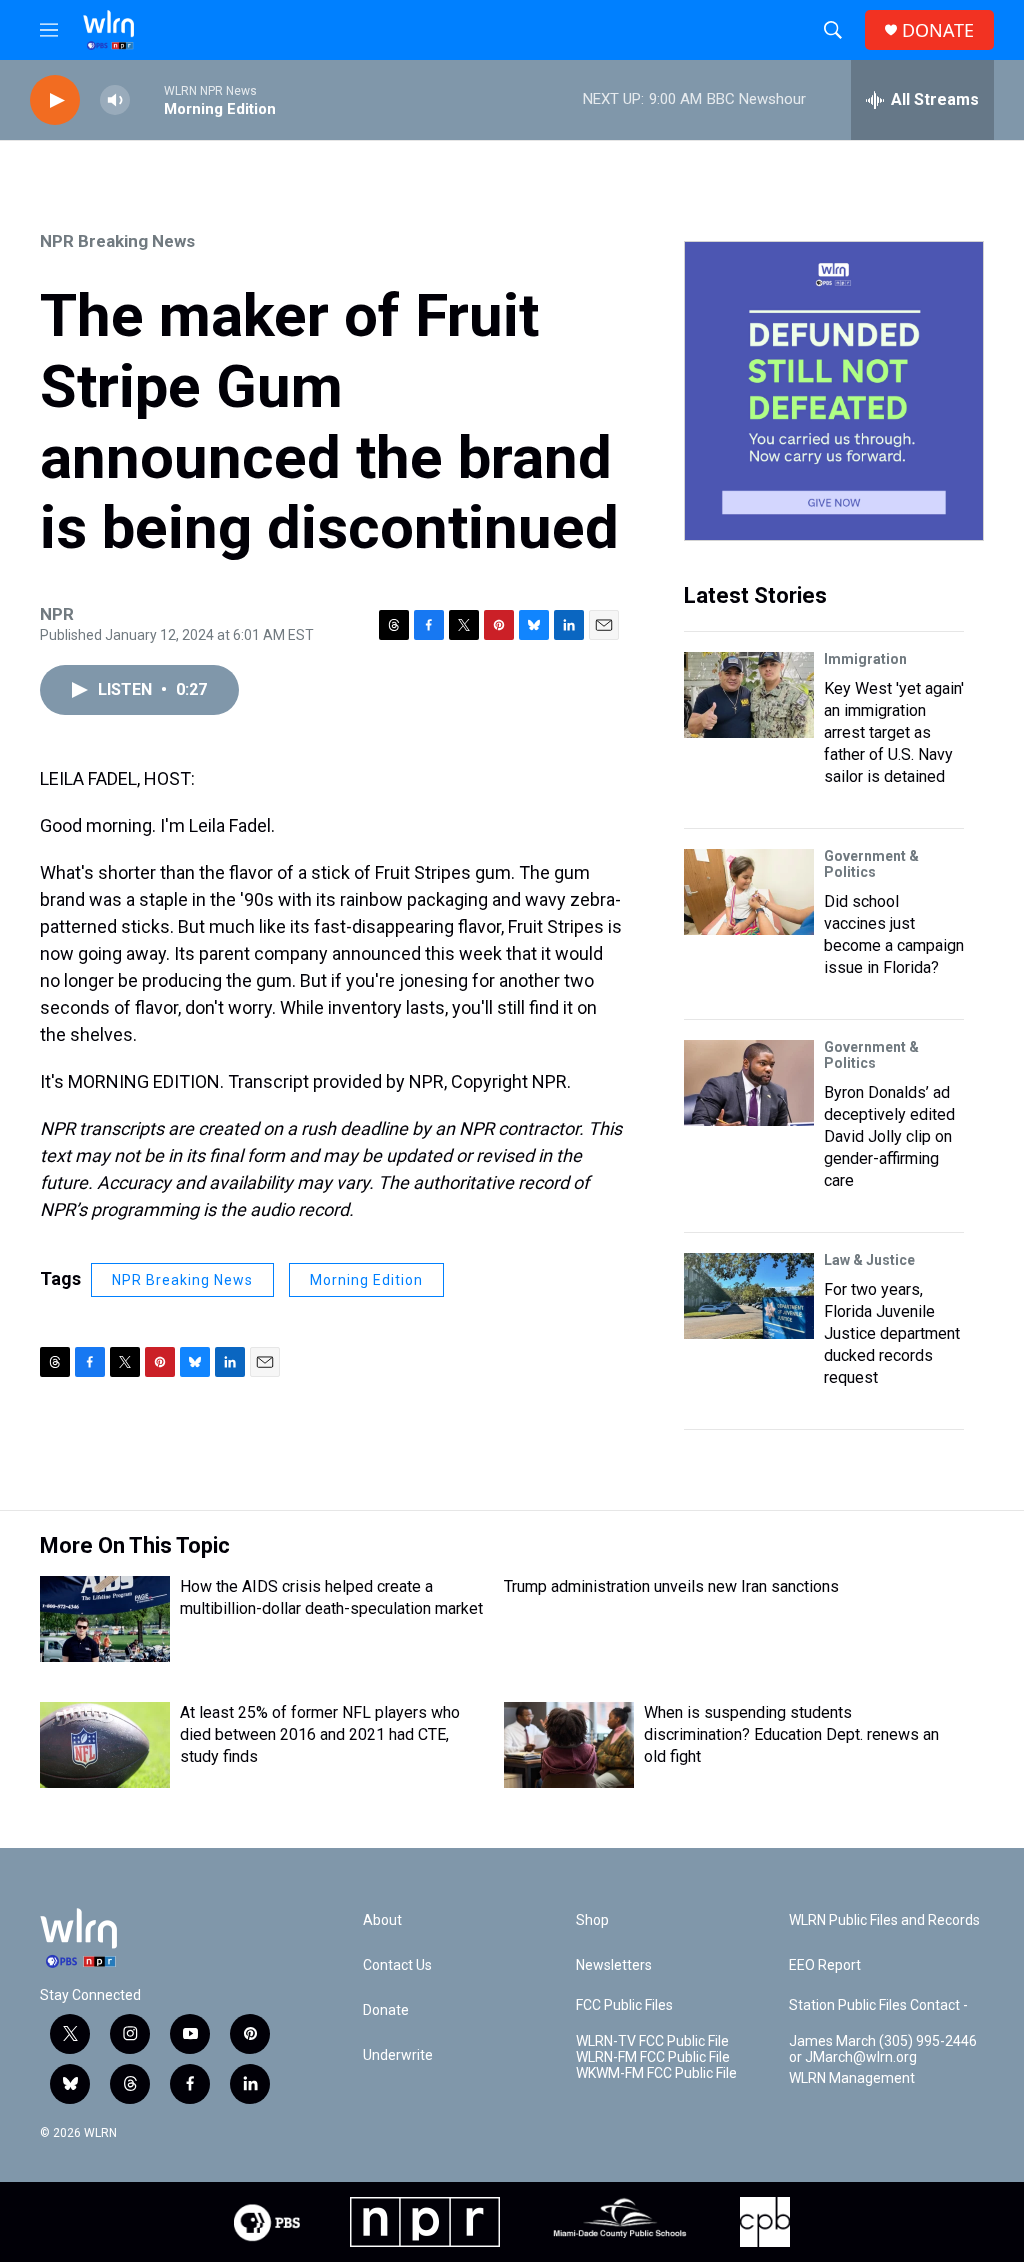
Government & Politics (871, 864)
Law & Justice (869, 1260)
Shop (592, 1920)
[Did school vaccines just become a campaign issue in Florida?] (749, 892)
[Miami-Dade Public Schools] (620, 2222)
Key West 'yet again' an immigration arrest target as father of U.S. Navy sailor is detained (894, 732)
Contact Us (397, 1965)
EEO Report (825, 1965)
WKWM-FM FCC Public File (656, 2073)
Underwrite (398, 2055)
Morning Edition (366, 1280)
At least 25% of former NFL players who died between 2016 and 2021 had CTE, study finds (320, 1734)
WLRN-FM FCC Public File (653, 2057)
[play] (55, 100)
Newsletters (614, 1965)
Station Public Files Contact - (878, 2005)
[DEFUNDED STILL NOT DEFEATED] (834, 391)
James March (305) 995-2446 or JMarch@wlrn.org (883, 2049)
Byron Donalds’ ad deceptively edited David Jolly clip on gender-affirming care (889, 1136)
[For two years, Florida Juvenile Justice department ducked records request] (749, 1296)
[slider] (147, 99)
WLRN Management (852, 2078)
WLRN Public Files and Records (884, 1920)
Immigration (865, 659)
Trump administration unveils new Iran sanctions (671, 1586)
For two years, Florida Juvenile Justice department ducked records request (892, 1333)
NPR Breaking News (117, 241)
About (382, 1920)
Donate (386, 2010)
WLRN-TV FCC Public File (652, 2041)
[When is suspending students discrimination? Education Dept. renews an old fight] (569, 1745)
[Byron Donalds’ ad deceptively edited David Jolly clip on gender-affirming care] (749, 1083)
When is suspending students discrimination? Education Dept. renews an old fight (791, 1734)
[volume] (115, 100)
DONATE (938, 30)
